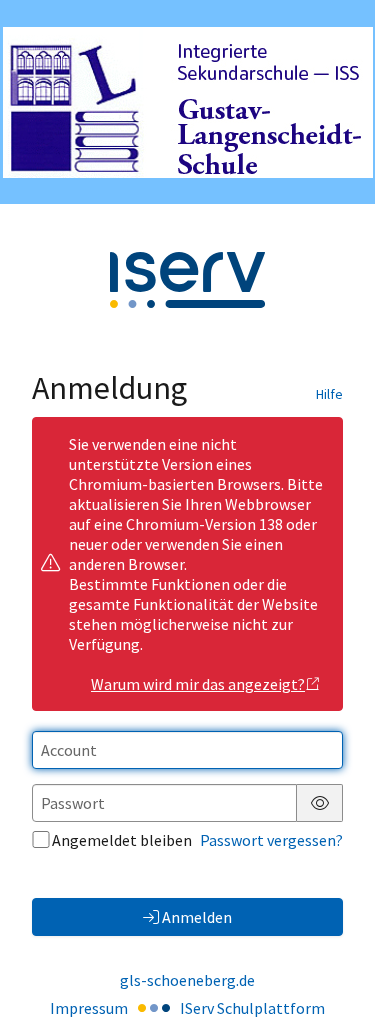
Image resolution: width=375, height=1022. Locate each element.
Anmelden (197, 917)
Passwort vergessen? (271, 840)
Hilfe (329, 394)
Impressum (89, 1008)
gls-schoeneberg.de (187, 980)
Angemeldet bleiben (122, 840)
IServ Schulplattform (252, 1008)
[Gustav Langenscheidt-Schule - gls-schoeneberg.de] (188, 102)
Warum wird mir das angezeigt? (198, 684)
